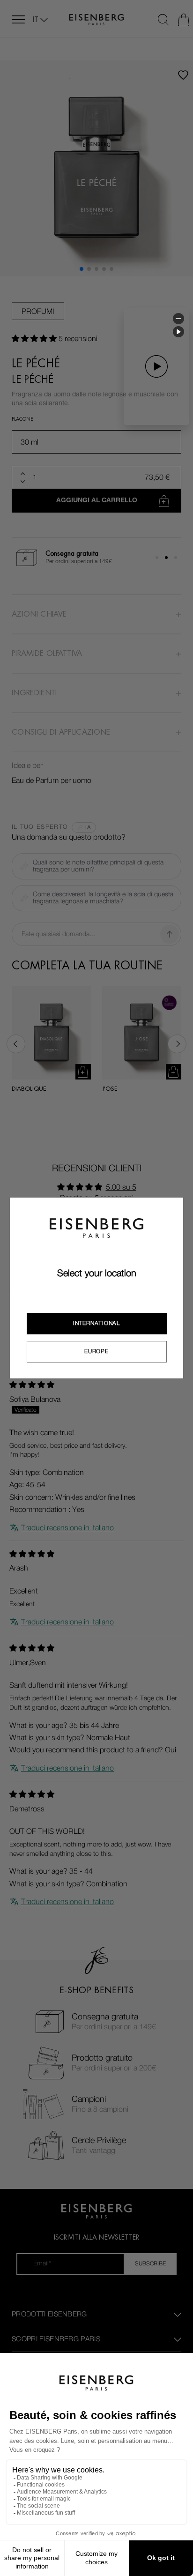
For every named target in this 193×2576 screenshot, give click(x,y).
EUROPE (96, 1351)
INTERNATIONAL (96, 1323)
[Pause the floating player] (178, 332)
